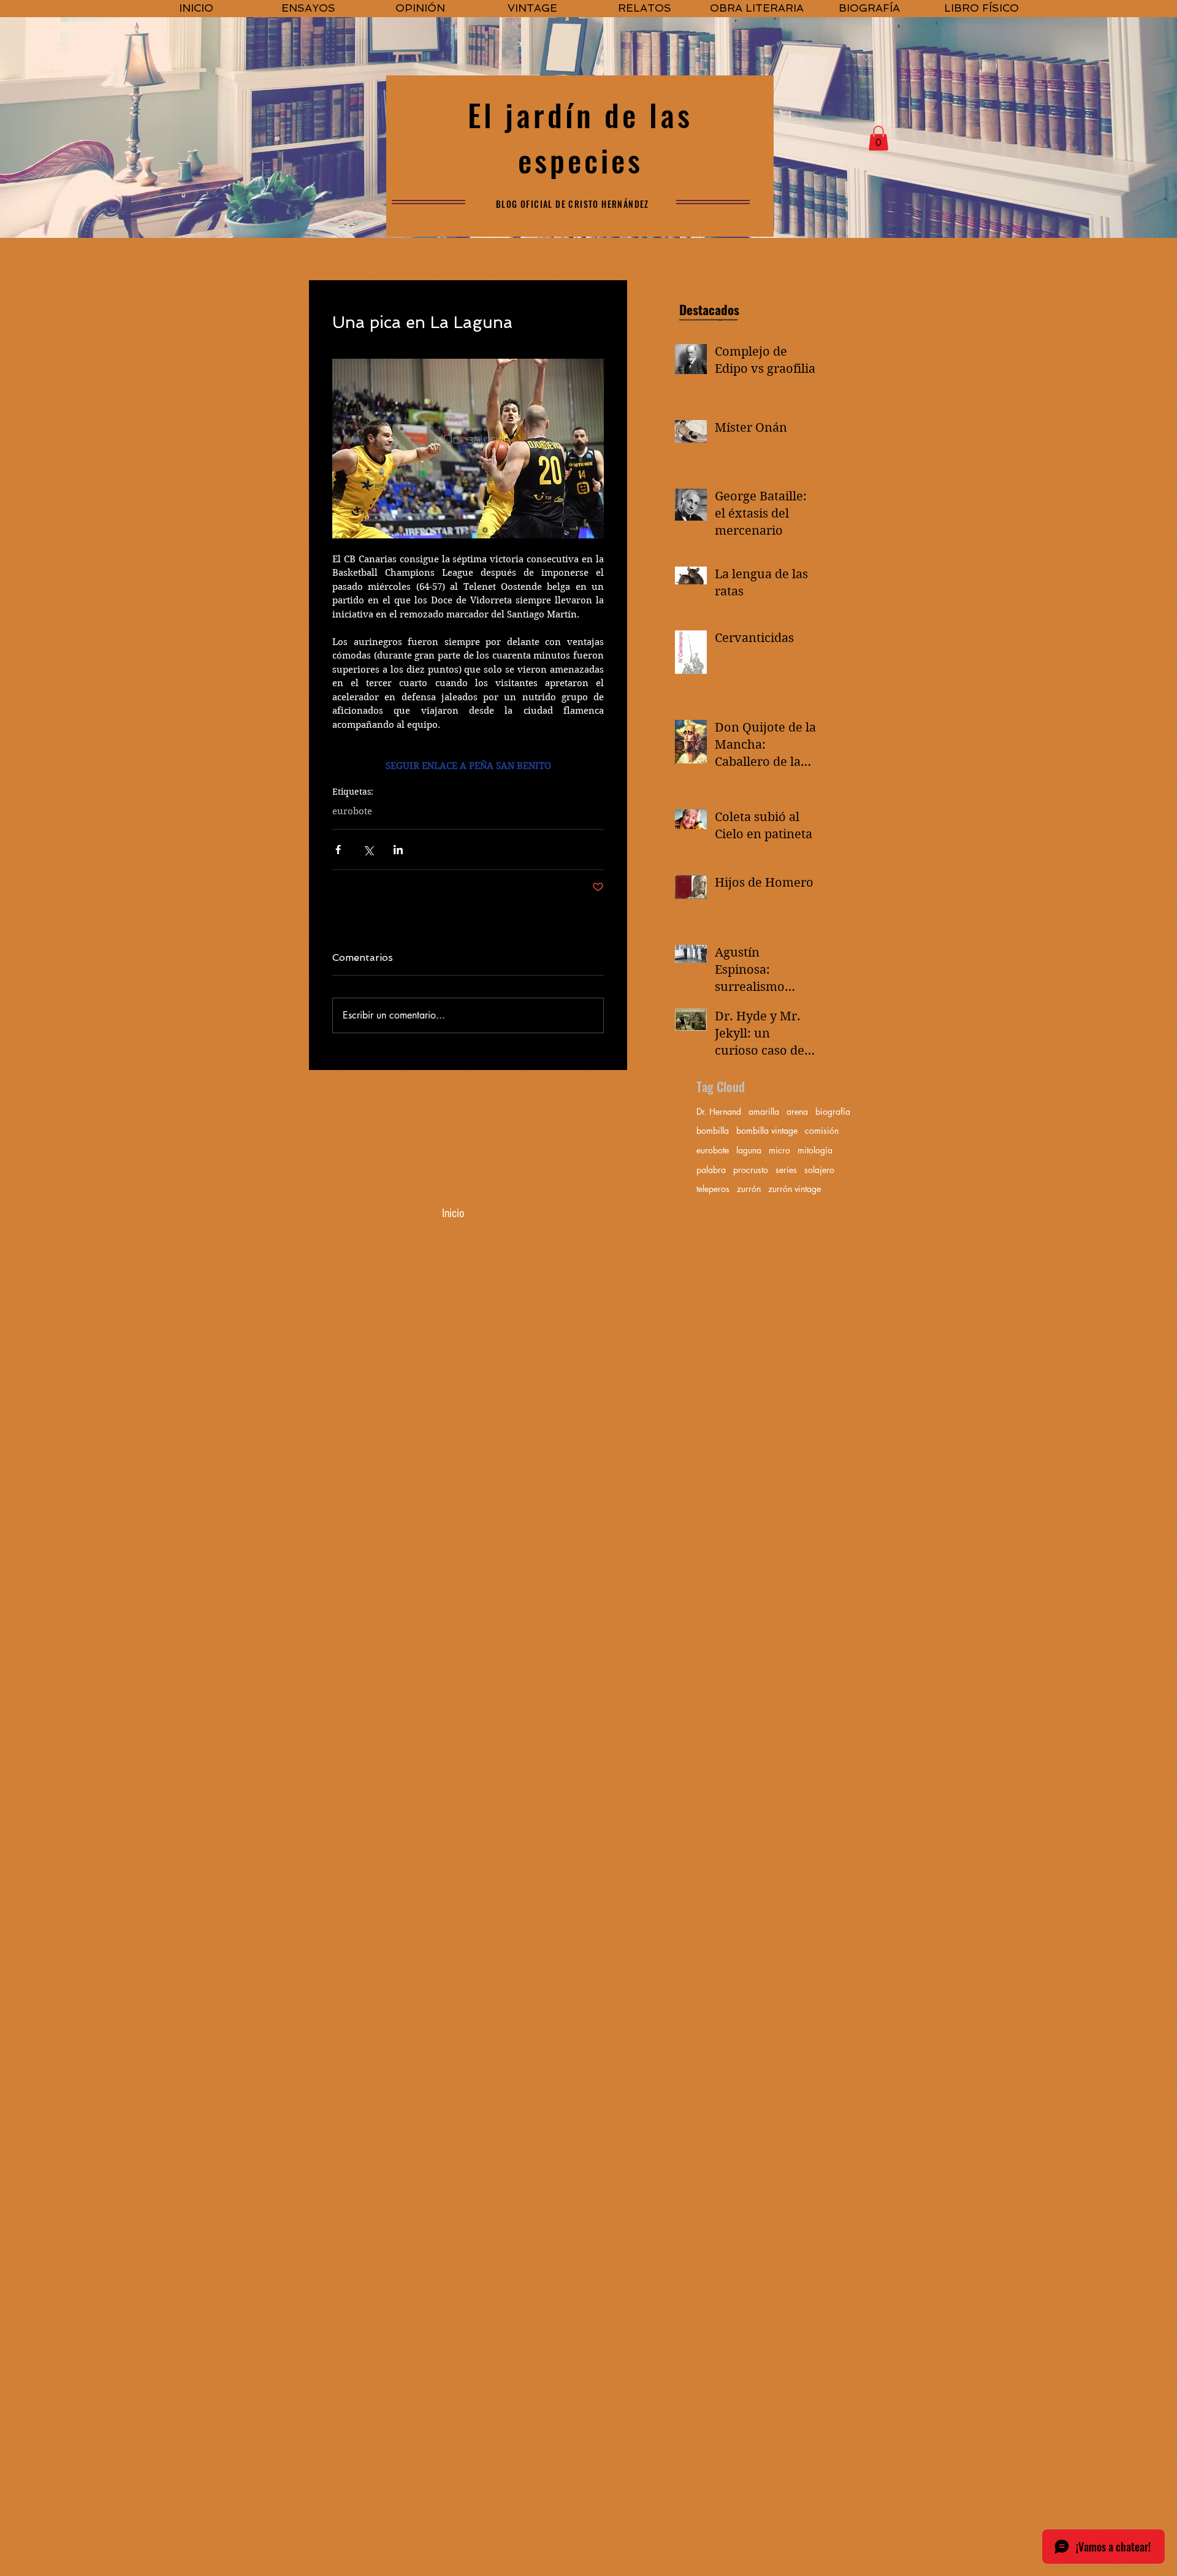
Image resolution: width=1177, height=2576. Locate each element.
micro (779, 1150)
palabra (711, 1170)
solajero (819, 1170)
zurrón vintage (794, 1189)
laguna (749, 1150)
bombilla (713, 1130)
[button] (878, 138)
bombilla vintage (767, 1130)
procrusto (751, 1170)
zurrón (749, 1189)
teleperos (713, 1189)
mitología (815, 1150)
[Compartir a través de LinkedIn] (398, 850)
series (786, 1170)
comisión (822, 1130)
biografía (833, 1111)
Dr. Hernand (719, 1111)
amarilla (764, 1111)
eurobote (352, 811)
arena (797, 1111)
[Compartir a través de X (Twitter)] (368, 850)
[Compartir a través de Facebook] (338, 850)
